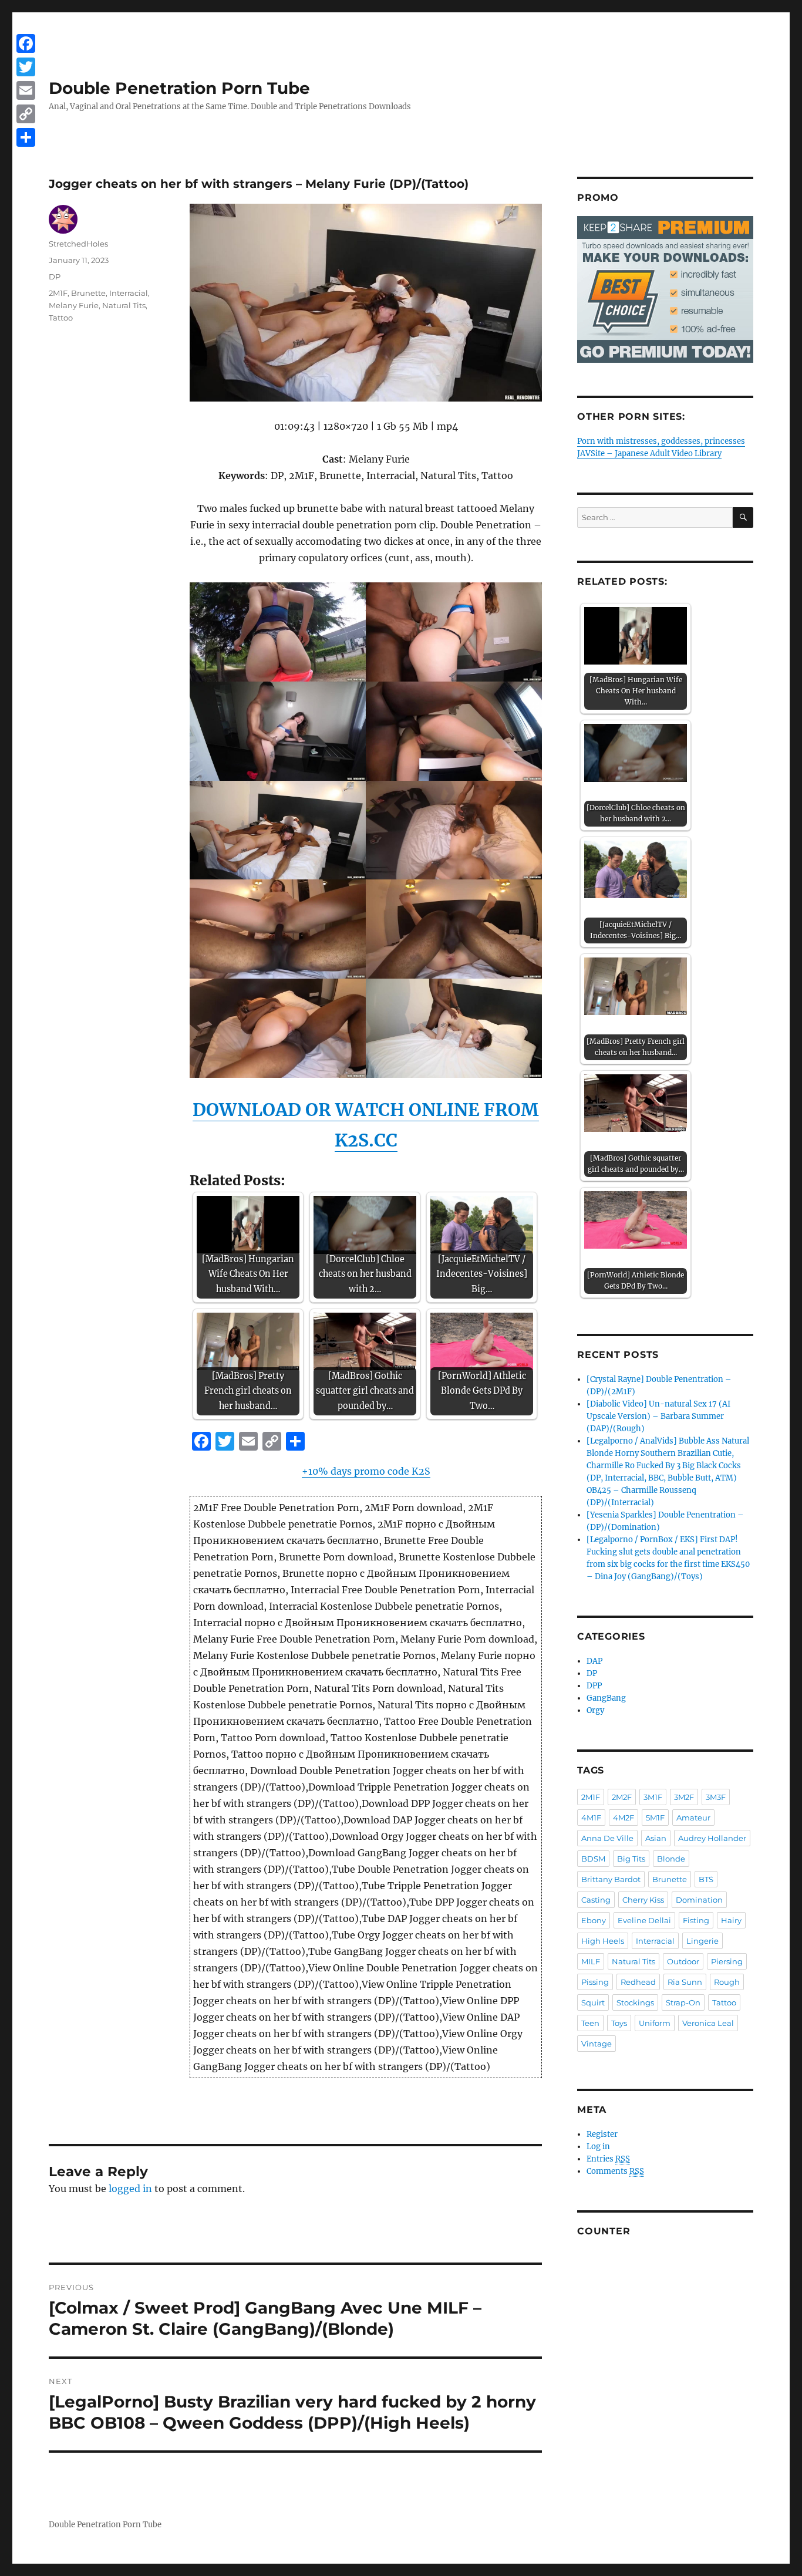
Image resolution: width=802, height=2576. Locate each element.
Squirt (593, 2002)
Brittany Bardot (611, 1879)
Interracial (129, 293)
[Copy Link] (26, 114)
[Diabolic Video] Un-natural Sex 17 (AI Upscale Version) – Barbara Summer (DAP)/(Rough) (658, 1416)
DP (55, 277)
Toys (619, 2023)
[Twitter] (26, 67)
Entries (608, 2159)
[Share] (26, 137)
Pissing (595, 1982)
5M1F (655, 1818)
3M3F (716, 1797)
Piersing (727, 1961)
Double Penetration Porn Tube (179, 88)
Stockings (635, 2002)
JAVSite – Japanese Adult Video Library (649, 454)
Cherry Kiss (643, 1900)
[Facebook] (26, 43)
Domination (699, 1900)
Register (602, 2134)
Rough (727, 1982)
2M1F (58, 293)
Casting (596, 1900)
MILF (591, 1961)
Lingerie (702, 1941)
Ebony (594, 1920)
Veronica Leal (708, 2023)
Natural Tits (124, 305)
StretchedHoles (78, 244)
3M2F (684, 1797)
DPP (594, 1686)
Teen (590, 2023)
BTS (706, 1879)
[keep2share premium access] (665, 289)
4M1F (591, 1818)
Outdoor (683, 1961)
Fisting (696, 1920)
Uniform (655, 2023)
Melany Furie (74, 305)
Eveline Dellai (644, 1920)
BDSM (593, 1859)
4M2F (624, 1818)
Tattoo (61, 318)
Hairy (731, 1920)
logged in (130, 2189)
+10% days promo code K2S (366, 1471)
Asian (656, 1838)
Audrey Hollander (712, 1838)
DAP (594, 1661)
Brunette (88, 293)
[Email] (26, 90)
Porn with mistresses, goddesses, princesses (661, 441)
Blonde (671, 1859)
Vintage (597, 2044)
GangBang (606, 1698)
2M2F (622, 1797)
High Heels (603, 1941)
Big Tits (631, 1859)
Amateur (693, 1818)
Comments (615, 2171)
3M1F (653, 1797)
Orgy (595, 1710)
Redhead (638, 1982)
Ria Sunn (685, 1982)
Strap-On (683, 2002)
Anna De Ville (607, 1838)
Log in (598, 2147)
